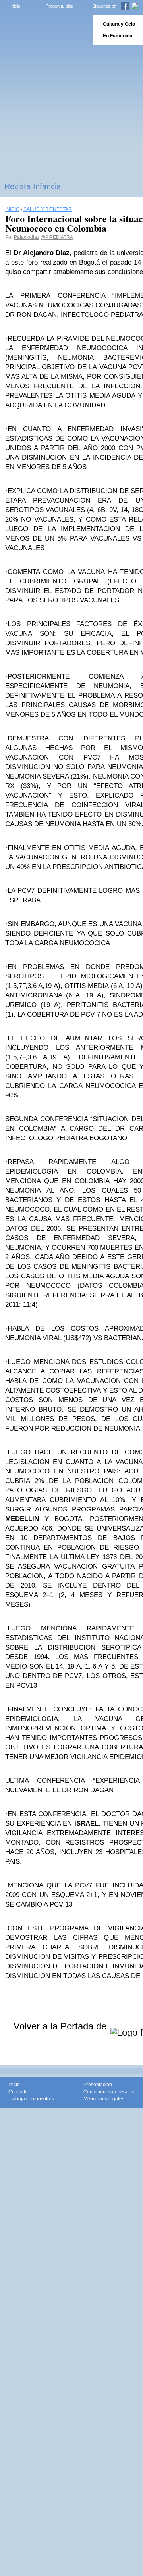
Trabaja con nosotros (31, 2099)
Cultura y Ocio (119, 24)
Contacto (18, 2092)
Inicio (15, 6)
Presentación (98, 2085)
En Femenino (118, 36)
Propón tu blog (60, 6)
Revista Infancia (33, 186)
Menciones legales (104, 2099)
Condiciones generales (109, 2092)
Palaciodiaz (27, 237)
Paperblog (44, 30)
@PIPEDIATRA (57, 237)
